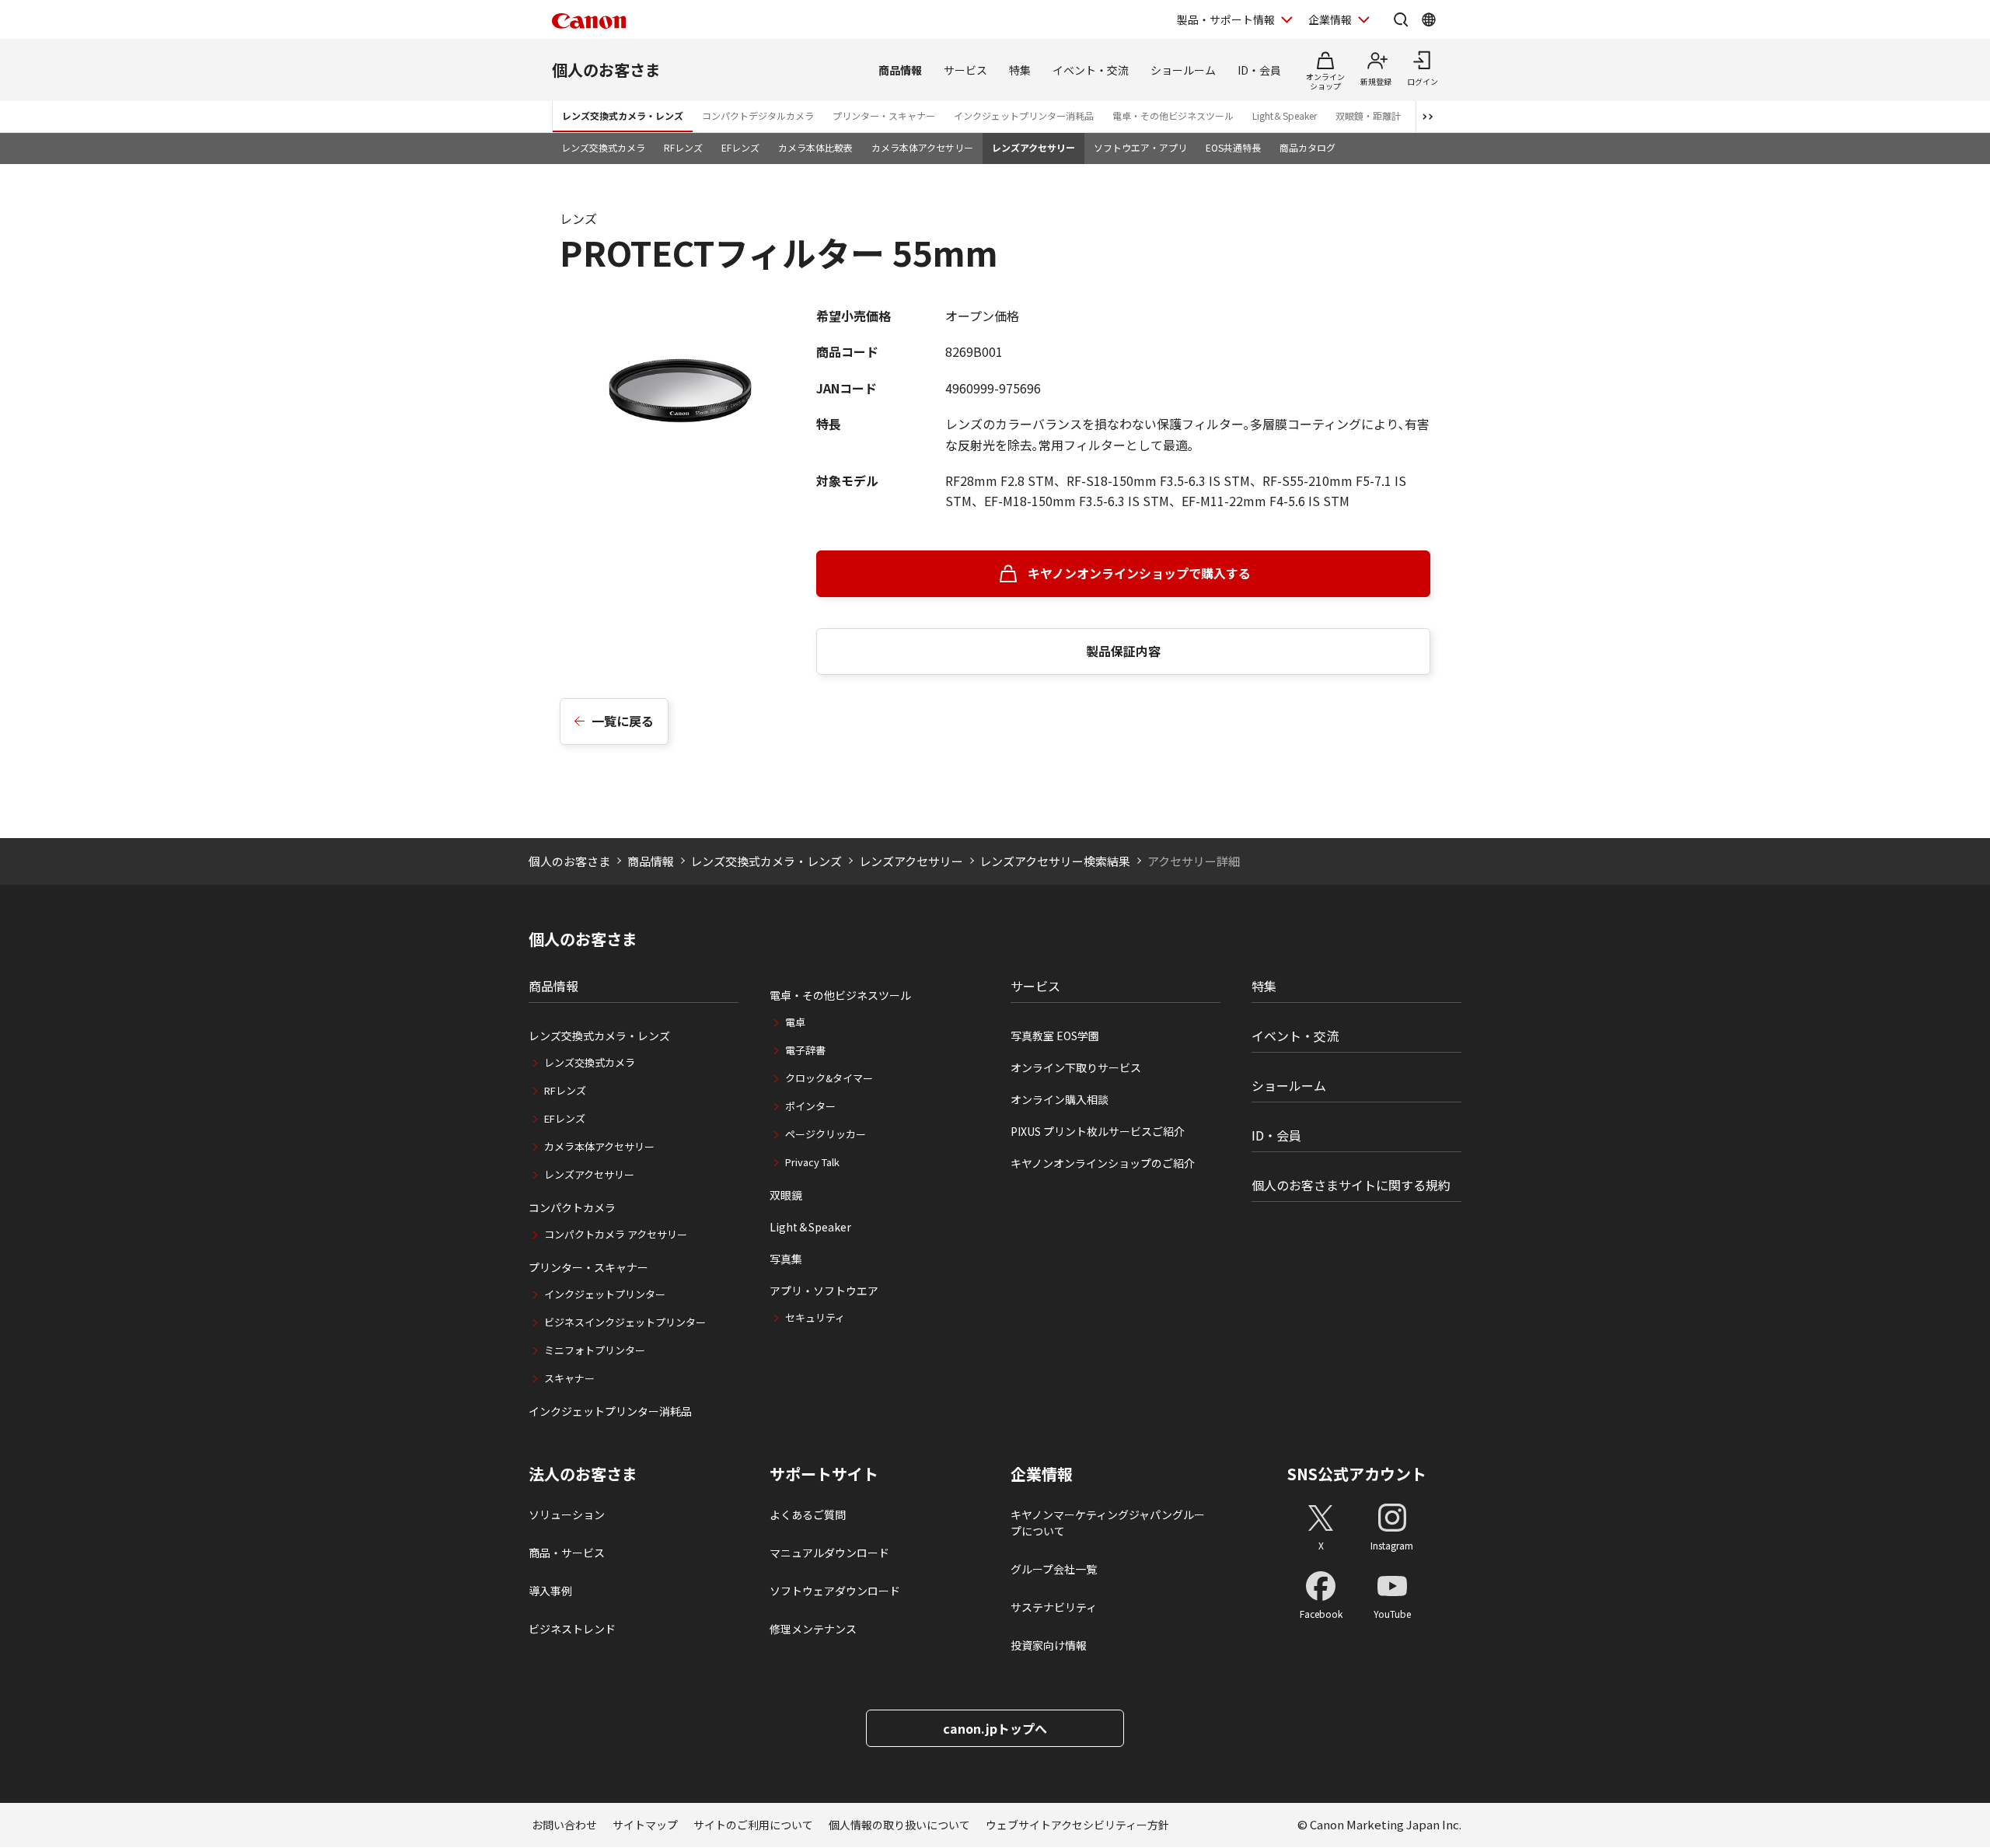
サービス (965, 70)
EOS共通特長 (1233, 147)
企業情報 (1330, 19)
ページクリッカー (826, 1134)
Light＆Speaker (1285, 115)
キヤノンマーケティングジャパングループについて (1108, 1523)
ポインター (810, 1106)
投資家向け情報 (1049, 1645)
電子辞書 (805, 1050)
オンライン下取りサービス (1076, 1067)
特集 (1020, 70)
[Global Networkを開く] (1429, 19)
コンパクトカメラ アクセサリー (616, 1234)
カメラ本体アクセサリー (922, 147)
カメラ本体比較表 (815, 147)
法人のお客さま (583, 1474)
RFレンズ (683, 147)
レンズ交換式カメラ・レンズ (623, 115)
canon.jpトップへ (995, 1728)
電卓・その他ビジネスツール (1173, 115)
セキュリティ (815, 1317)
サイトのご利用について (753, 1825)
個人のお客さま (606, 70)
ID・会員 (1259, 70)
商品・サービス (567, 1553)
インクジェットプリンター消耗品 (1024, 115)
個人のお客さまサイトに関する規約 (1351, 1185)
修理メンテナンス (813, 1629)
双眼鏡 (786, 1195)
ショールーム (1183, 70)
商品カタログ (1307, 147)
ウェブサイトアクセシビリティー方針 (1077, 1825)
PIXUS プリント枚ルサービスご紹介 (1098, 1131)
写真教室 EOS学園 (1055, 1036)
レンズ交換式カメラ (603, 147)
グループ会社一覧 (1054, 1569)
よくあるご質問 (808, 1514)
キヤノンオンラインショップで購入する (1139, 573)
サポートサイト (824, 1474)
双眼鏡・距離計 (1368, 115)
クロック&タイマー (829, 1078)
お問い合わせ (564, 1825)
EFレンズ (740, 147)
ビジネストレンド (572, 1629)
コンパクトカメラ (572, 1207)
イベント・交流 (1091, 70)
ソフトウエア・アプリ (1140, 147)
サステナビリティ (1054, 1607)
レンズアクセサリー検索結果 (1055, 861)
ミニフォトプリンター (595, 1350)
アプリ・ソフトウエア (824, 1291)
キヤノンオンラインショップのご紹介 (1103, 1163)
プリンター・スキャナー (884, 115)
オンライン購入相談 (1060, 1099)
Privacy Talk (812, 1162)
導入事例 (550, 1591)
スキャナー (569, 1378)
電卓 (795, 1022)
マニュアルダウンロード (829, 1553)
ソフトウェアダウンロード (835, 1591)
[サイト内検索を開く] (1401, 19)
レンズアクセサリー (1033, 147)
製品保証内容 (1123, 651)
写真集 (786, 1259)
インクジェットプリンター (605, 1294)
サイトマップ (645, 1825)
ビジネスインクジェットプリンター (625, 1322)
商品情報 (900, 70)
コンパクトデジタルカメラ (758, 115)
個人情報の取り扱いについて (899, 1825)
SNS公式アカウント (1357, 1474)
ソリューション (567, 1514)
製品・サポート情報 (1226, 19)
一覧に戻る (623, 721)
